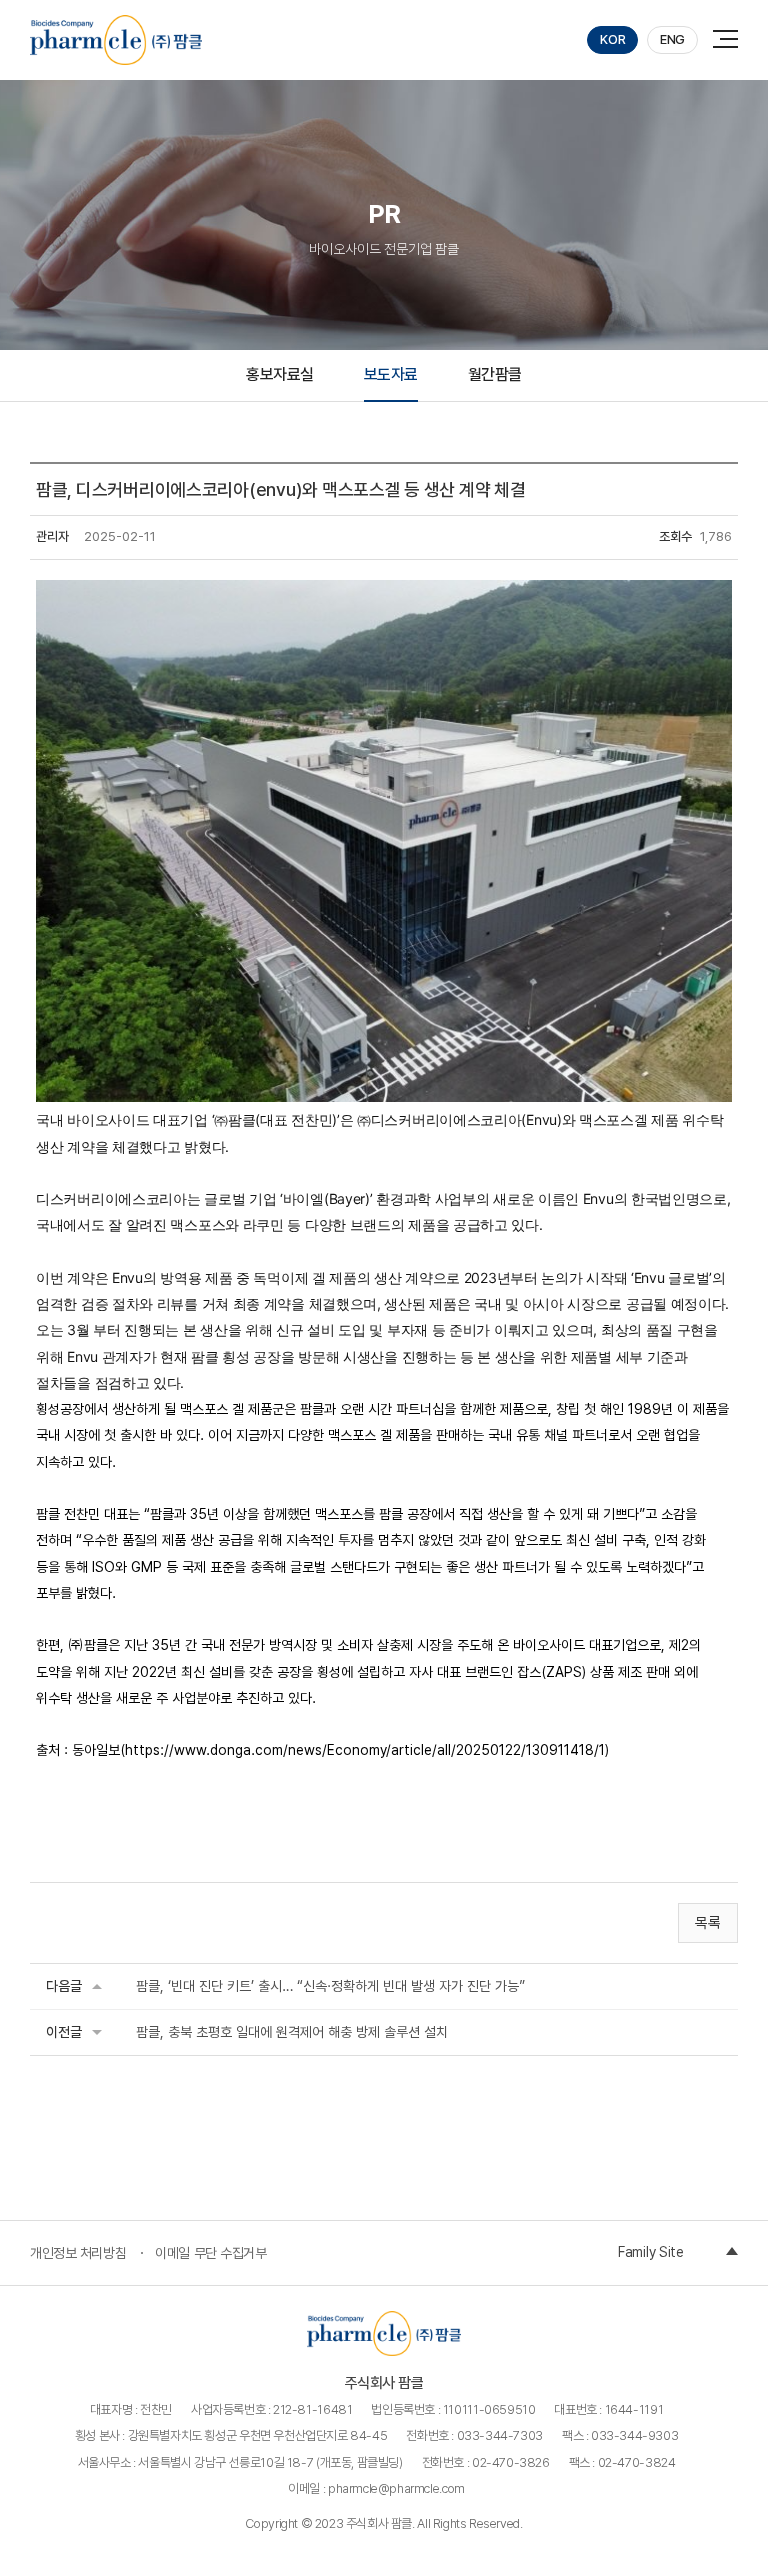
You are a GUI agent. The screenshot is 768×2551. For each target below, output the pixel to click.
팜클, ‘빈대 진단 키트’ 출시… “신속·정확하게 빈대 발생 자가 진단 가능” (330, 1986)
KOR (612, 39)
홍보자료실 (280, 374)
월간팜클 (495, 374)
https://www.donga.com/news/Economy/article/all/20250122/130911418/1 (365, 1750)
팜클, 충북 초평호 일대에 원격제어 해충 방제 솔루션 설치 (292, 2032)
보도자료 (391, 374)
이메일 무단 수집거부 (210, 2253)
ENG (672, 39)
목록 (708, 1923)
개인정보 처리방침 (78, 2253)
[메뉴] (729, 37)
